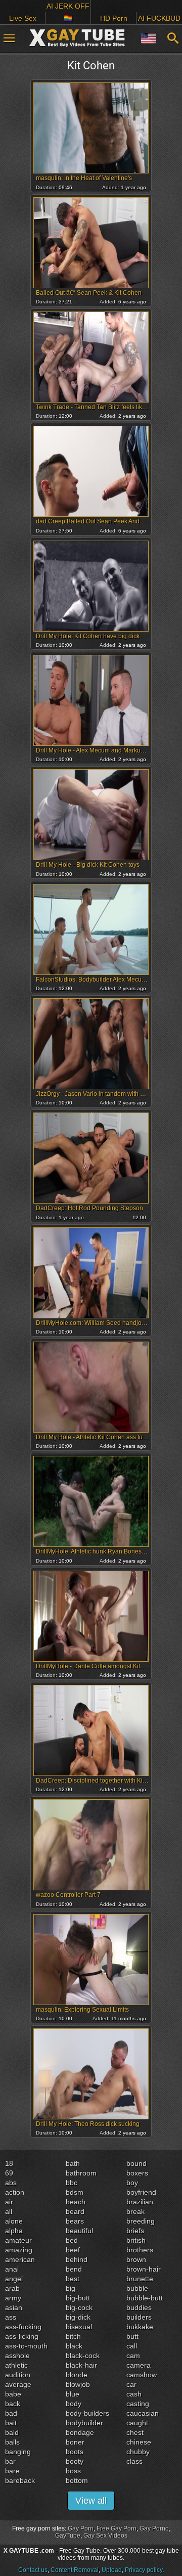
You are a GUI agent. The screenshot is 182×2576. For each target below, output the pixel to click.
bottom (77, 2480)
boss (73, 2471)
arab (12, 2288)
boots (75, 2452)
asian (14, 2307)
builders (139, 2317)
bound (136, 2163)
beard (75, 2211)
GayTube (68, 2536)
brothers (140, 2250)
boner (75, 2442)
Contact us (33, 2570)
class (134, 2461)
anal (12, 2269)
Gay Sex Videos (105, 2536)
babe (13, 2394)
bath (73, 2163)
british (136, 2240)
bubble (137, 2288)
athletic (16, 2365)
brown (136, 2259)
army (13, 2298)
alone (14, 2221)
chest (135, 2432)
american (20, 2259)
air (9, 2202)
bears (75, 2221)
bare (12, 2471)
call (132, 2346)
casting (138, 2404)
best (73, 2279)
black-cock (83, 2356)
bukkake (140, 2327)
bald (12, 2432)
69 (9, 2173)
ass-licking (22, 2336)
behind (77, 2259)
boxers (137, 2173)
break (135, 2211)
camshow (142, 2375)
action (15, 2192)
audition (18, 2375)
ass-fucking (23, 2327)
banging (18, 2452)
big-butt (78, 2298)
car (131, 2384)
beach (76, 2202)
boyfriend (141, 2192)
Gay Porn (81, 2528)
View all (91, 2501)
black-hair (81, 2365)
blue (73, 2394)
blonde (77, 2375)
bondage (80, 2432)
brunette (140, 2279)
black (74, 2346)
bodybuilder (84, 2423)
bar (10, 2461)
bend (74, 2269)
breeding (141, 2221)
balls (12, 2442)
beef (73, 2250)
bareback (20, 2480)
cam (133, 2356)
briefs (135, 2231)
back (13, 2404)
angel (14, 2279)
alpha (14, 2231)
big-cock (79, 2307)
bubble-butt (145, 2298)
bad (11, 2413)
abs (11, 2183)
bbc (72, 2183)
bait (11, 2423)
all (9, 2211)
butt (132, 2336)
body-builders (87, 2413)
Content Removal (75, 2570)
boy (132, 2183)
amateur (18, 2240)
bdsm (75, 2192)
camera (139, 2365)
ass (11, 2317)
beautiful (79, 2231)
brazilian (140, 2202)
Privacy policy (144, 2570)
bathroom (81, 2173)
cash (134, 2394)
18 (9, 2163)
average (18, 2384)
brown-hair (144, 2269)
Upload (112, 2570)
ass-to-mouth (26, 2346)
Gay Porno (154, 2528)
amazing (19, 2250)
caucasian (143, 2413)
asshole (17, 2356)
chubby (138, 2452)
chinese (139, 2442)
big (71, 2288)
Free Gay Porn (117, 2528)
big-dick (78, 2317)
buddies (139, 2307)
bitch (73, 2336)
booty (75, 2461)
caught (137, 2423)
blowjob (78, 2384)
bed (72, 2240)
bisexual (79, 2327)
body (74, 2404)
